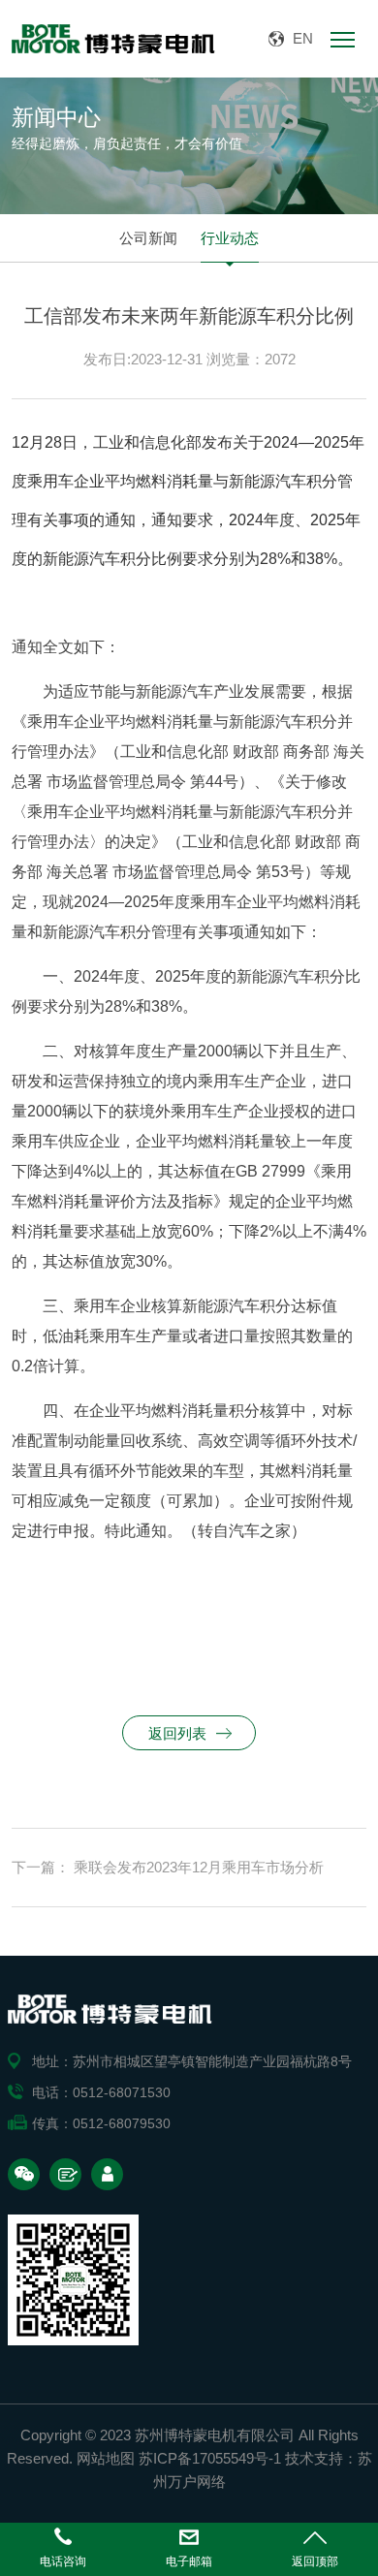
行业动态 (230, 238)
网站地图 (106, 2458)
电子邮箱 (189, 2561)
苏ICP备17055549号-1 (210, 2458)
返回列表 (177, 1733)
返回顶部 (315, 2561)
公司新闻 (148, 238)
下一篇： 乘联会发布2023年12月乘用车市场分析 (168, 1867)
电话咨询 (63, 2561)
